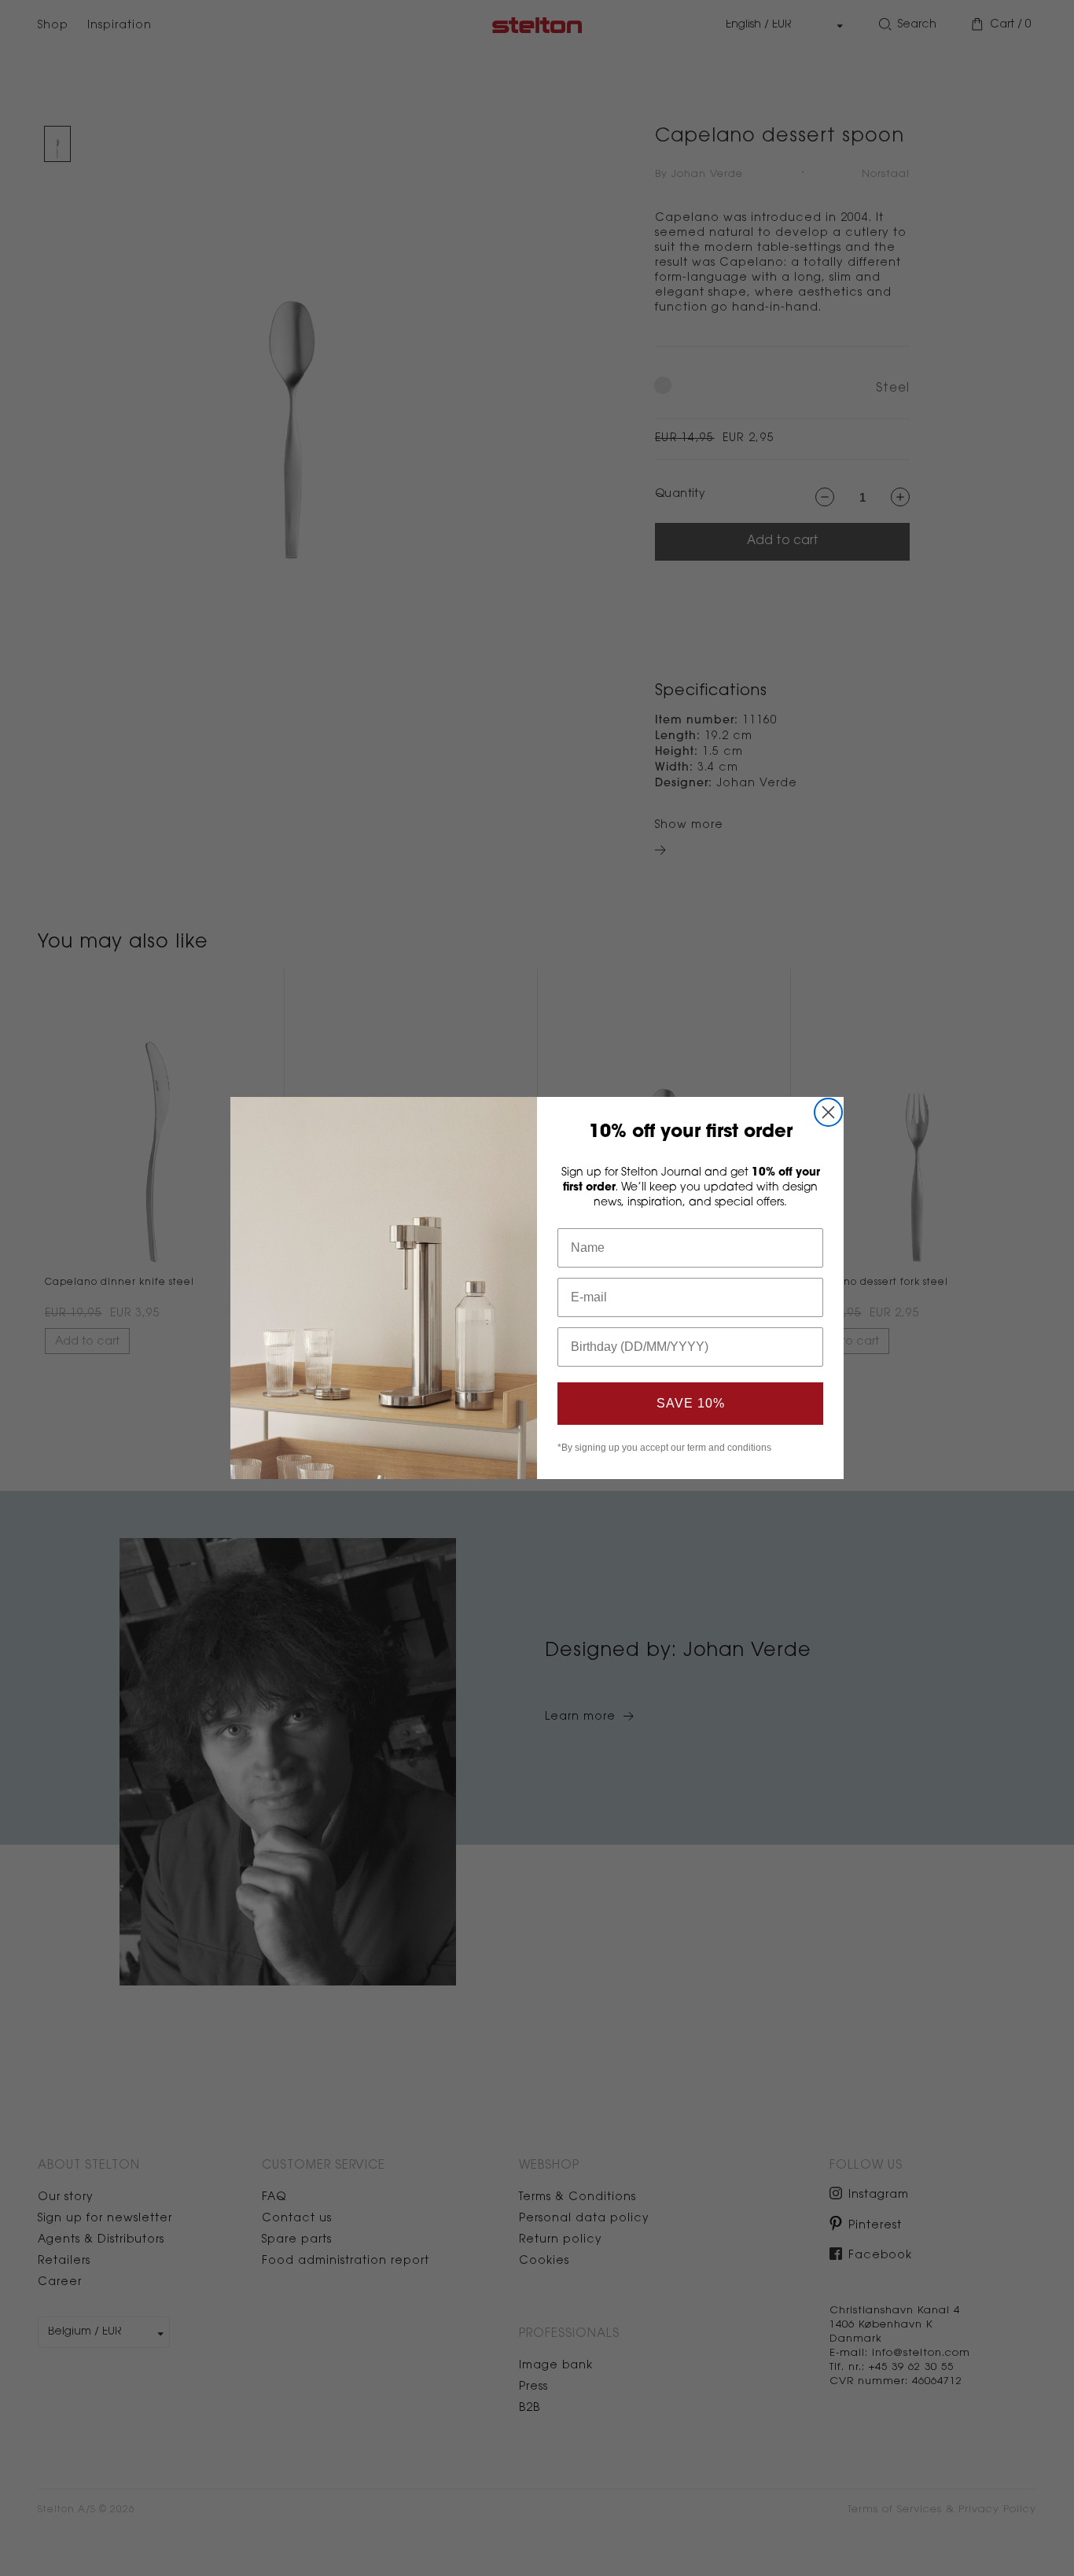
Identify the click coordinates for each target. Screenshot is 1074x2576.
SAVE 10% (691, 1403)
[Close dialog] (828, 1112)
